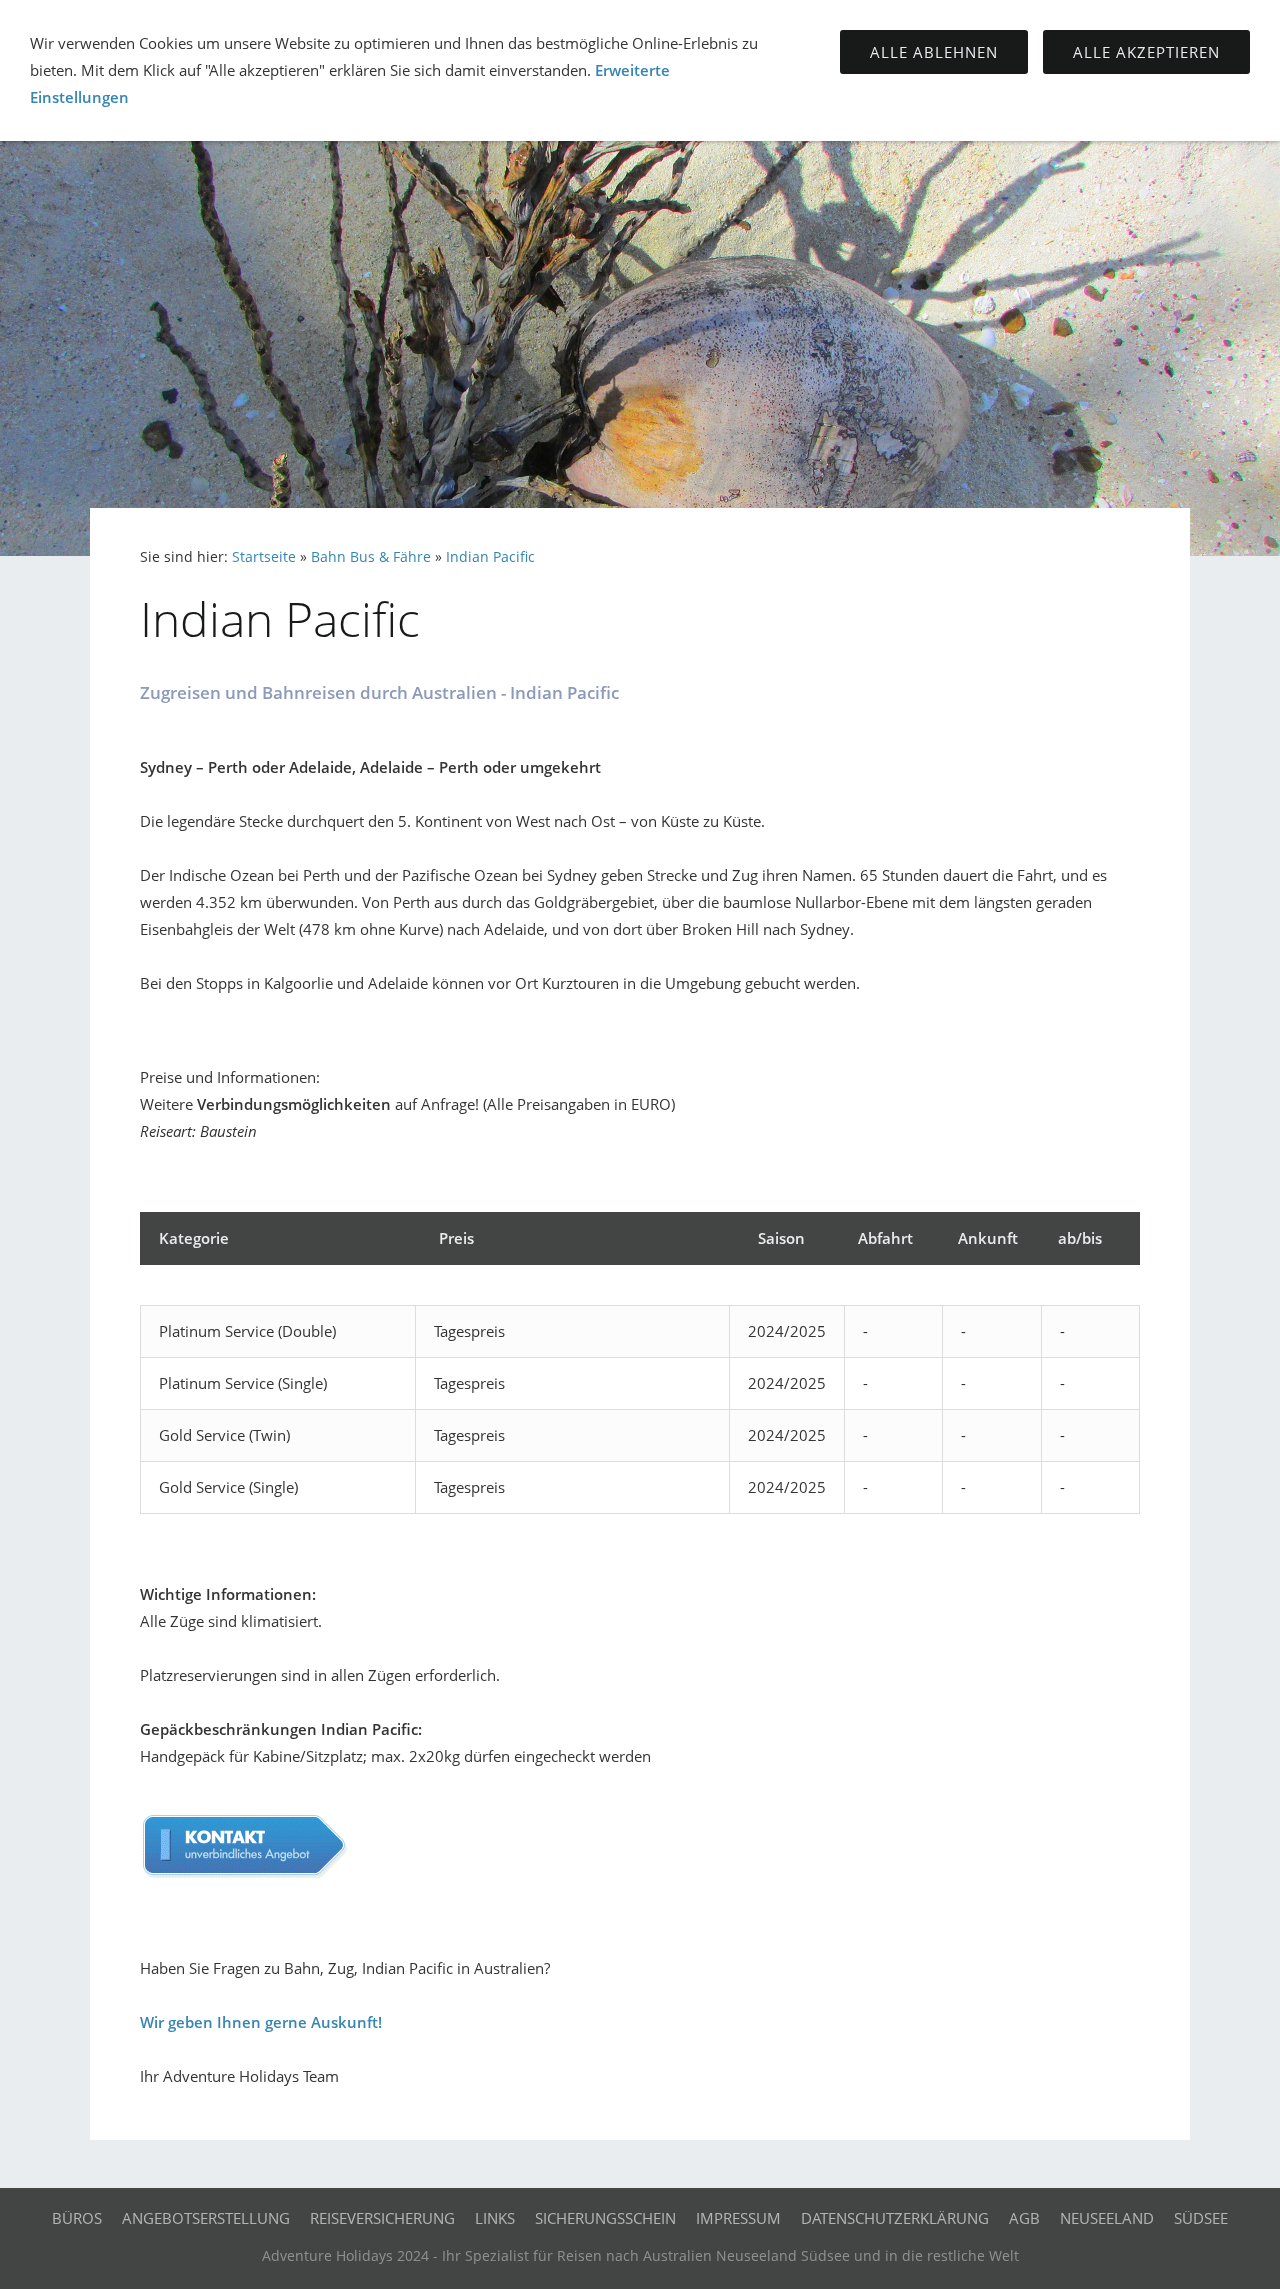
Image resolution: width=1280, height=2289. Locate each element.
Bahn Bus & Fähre (371, 557)
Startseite (264, 557)
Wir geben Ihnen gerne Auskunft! (261, 2022)
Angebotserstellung (206, 2218)
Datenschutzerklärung (895, 2218)
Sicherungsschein (605, 2218)
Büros (77, 2218)
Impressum (738, 2218)
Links (495, 2218)
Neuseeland (1107, 2218)
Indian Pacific (490, 557)
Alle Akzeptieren (1146, 52)
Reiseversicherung (382, 2218)
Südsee (1201, 2218)
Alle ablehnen (934, 52)
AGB (1024, 2218)
